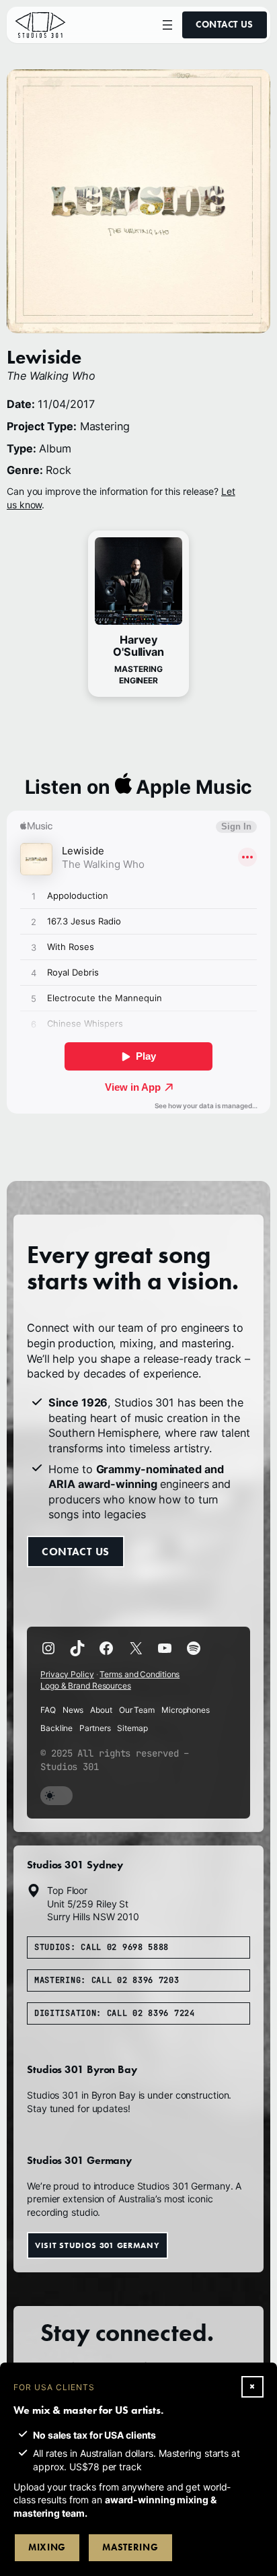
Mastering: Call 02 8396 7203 (107, 1980)
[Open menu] (167, 25)
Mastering (130, 2547)
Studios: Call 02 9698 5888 (102, 1947)
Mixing (47, 2547)
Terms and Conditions (140, 1674)
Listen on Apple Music (139, 787)
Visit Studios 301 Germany (97, 2245)
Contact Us (225, 25)
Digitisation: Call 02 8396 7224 (115, 2013)
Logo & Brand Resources (86, 1686)
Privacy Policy (67, 1674)
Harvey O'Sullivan (138, 646)
